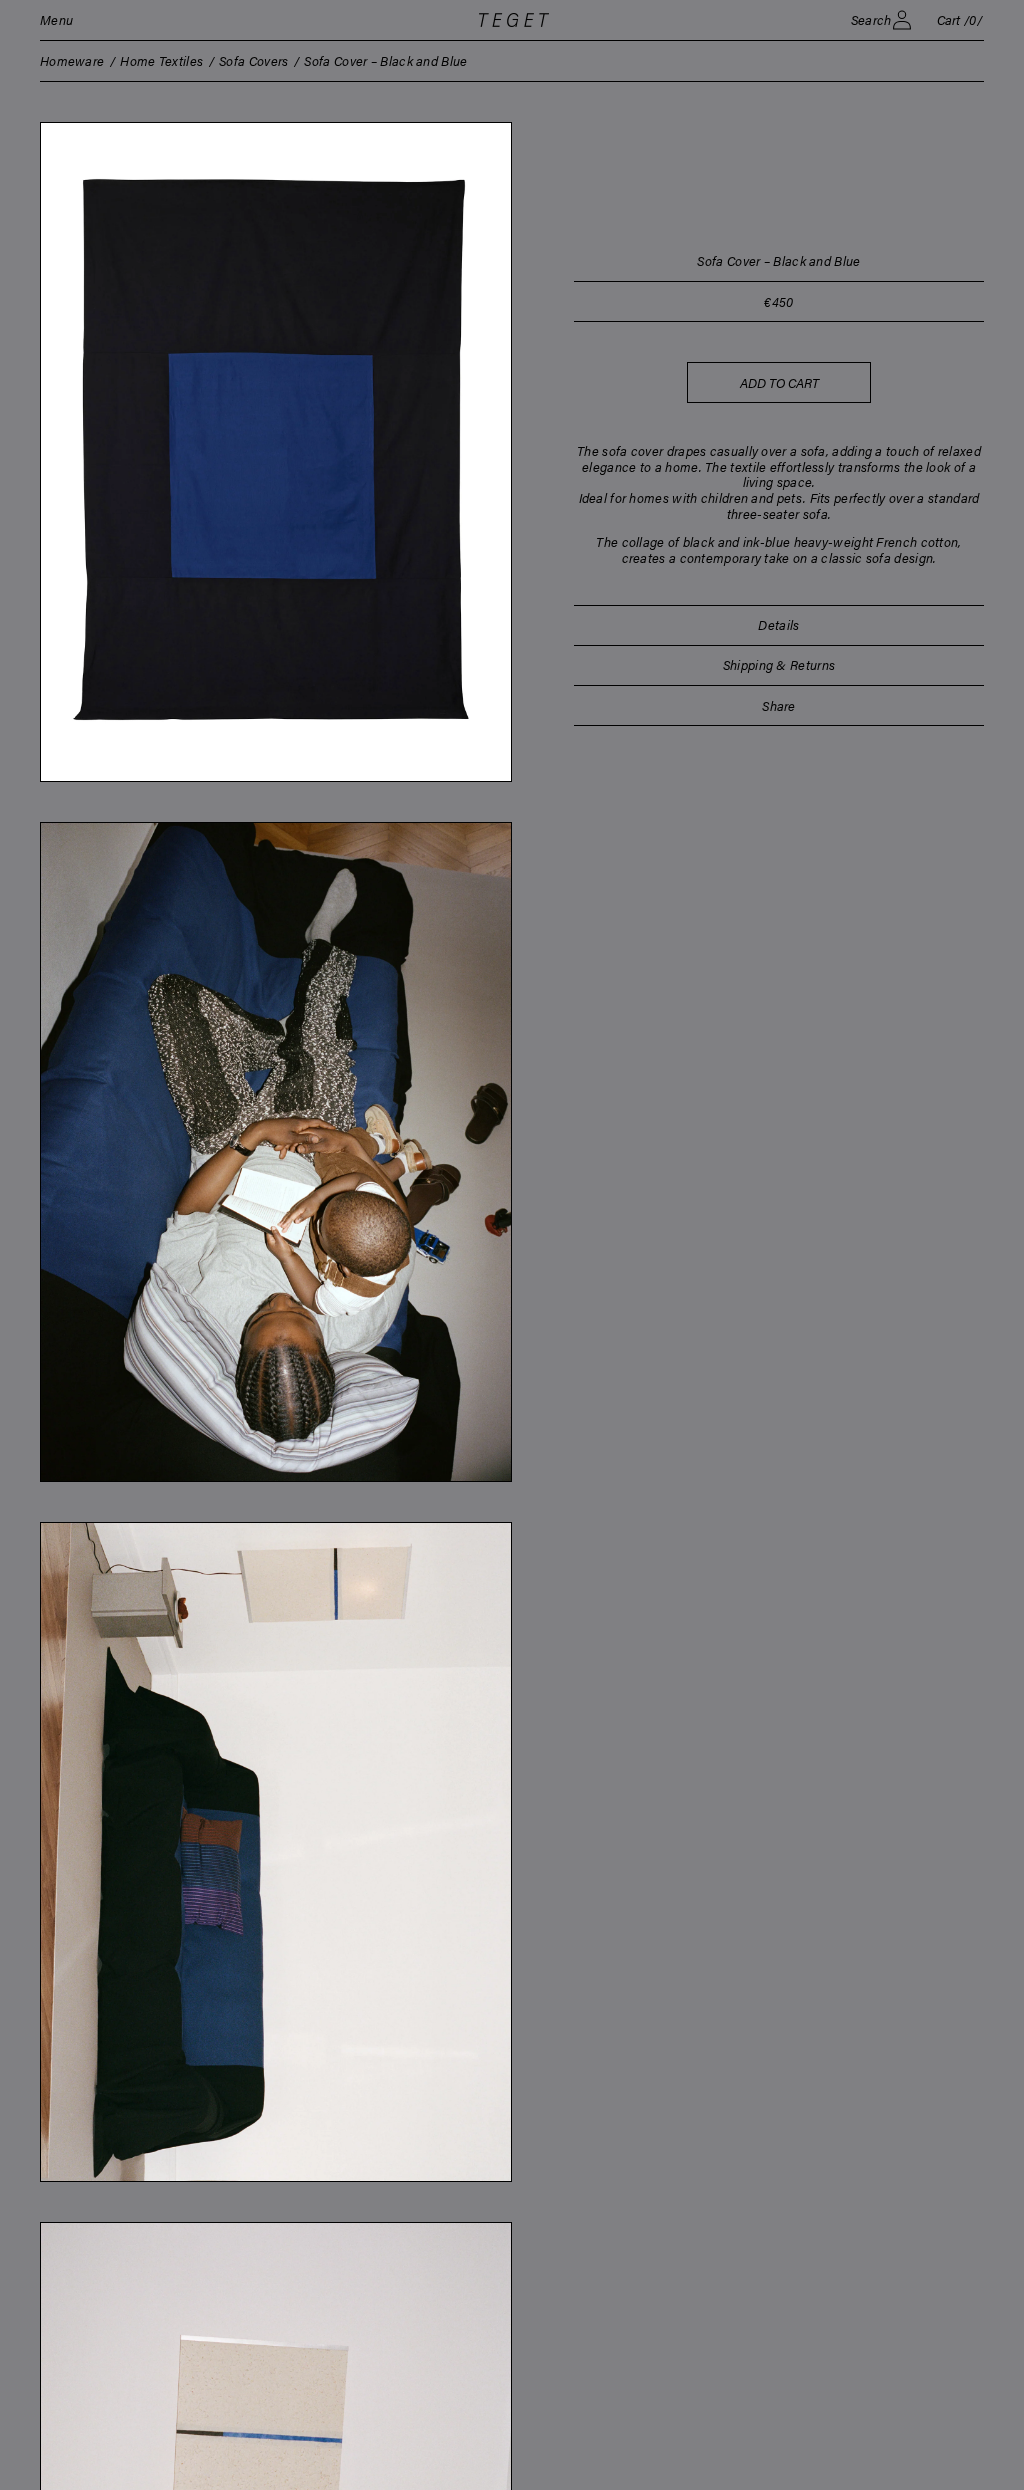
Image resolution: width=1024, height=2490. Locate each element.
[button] (56, 20)
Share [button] (779, 706)
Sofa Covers (253, 61)
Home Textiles (161, 61)
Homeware (72, 61)
